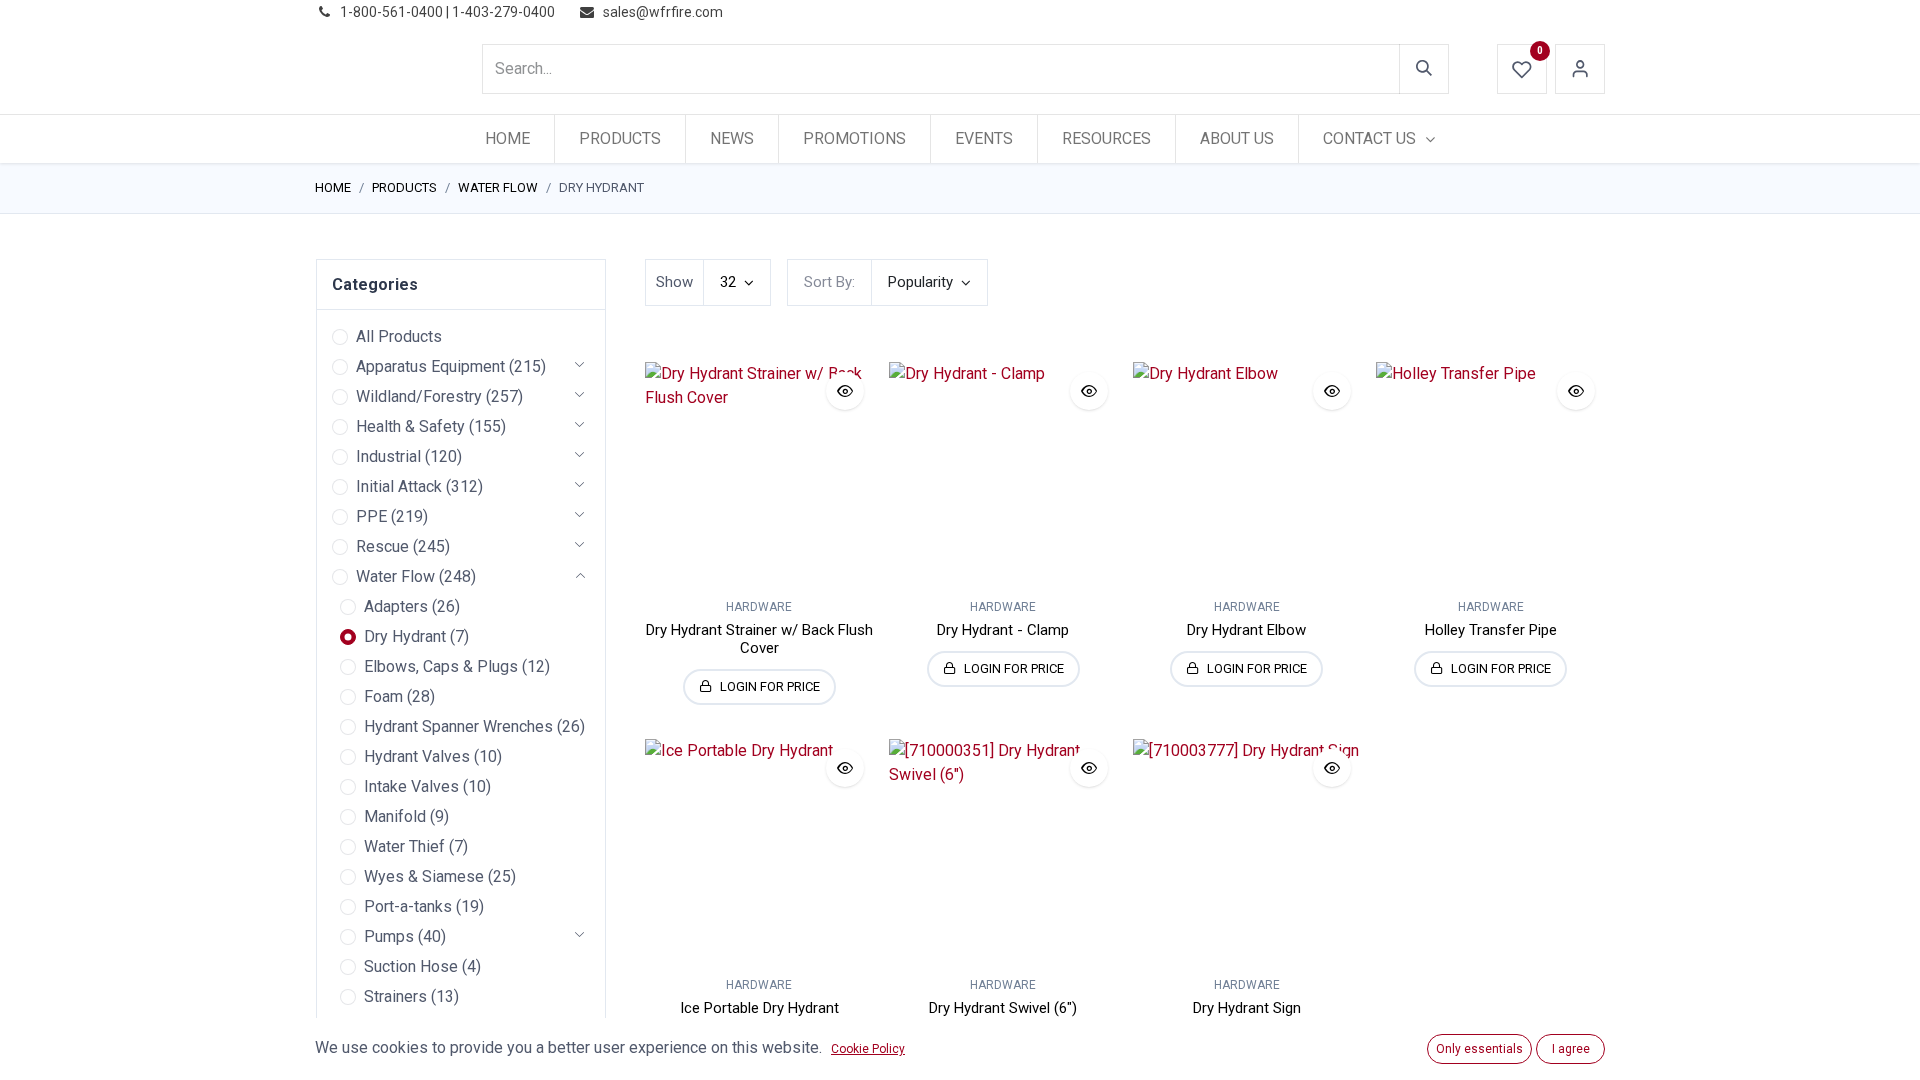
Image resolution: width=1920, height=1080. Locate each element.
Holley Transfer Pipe (1491, 630)
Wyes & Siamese (424, 876)
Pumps (389, 936)
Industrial (388, 456)
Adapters (396, 606)
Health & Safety (410, 426)
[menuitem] (507, 139)
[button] (929, 282)
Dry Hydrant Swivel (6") (1003, 1008)
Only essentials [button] (1479, 1049)
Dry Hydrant (405, 636)
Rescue (382, 546)
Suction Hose (411, 966)
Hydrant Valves (417, 756)
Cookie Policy (868, 1049)
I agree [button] (1571, 1049)
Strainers (395, 996)
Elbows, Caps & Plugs (441, 666)
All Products (399, 336)
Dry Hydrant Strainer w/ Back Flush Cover (759, 639)
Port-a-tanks (408, 906)
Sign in (1580, 69)
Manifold (395, 816)
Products (404, 187)
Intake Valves (411, 786)
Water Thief (404, 846)
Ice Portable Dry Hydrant (759, 1008)
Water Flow (498, 187)
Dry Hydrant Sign (1247, 1008)
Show (674, 282)
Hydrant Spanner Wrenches (458, 726)
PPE (371, 516)
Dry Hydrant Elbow (1246, 630)
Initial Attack (399, 486)
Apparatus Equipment (430, 366)
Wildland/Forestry (419, 396)
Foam (383, 696)
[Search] (1424, 69)
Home (333, 187)
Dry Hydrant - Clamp (1003, 630)
